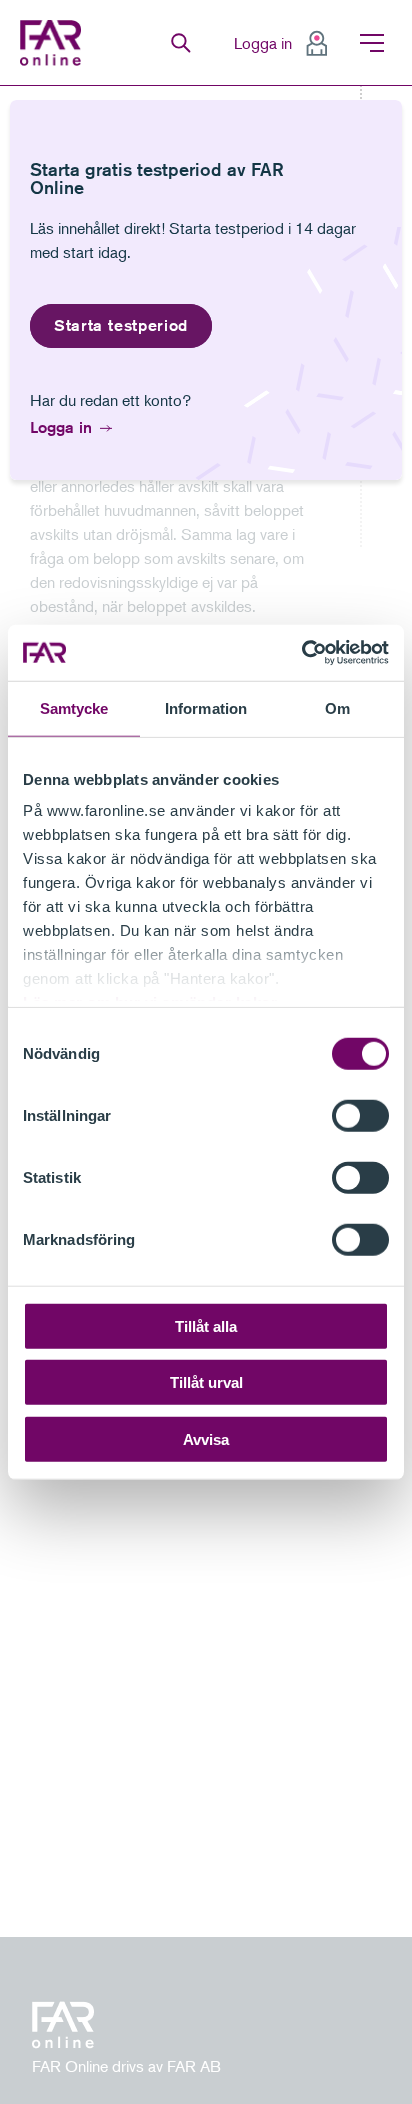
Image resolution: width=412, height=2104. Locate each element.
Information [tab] (206, 707)
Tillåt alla (206, 1325)
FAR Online (53, 43)
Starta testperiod (121, 325)
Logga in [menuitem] (263, 43)
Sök (181, 43)
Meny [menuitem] (372, 43)
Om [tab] (337, 707)
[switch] (360, 1115)
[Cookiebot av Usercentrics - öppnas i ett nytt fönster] (301, 653)
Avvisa (206, 1438)
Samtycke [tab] (74, 707)
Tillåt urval (206, 1382)
